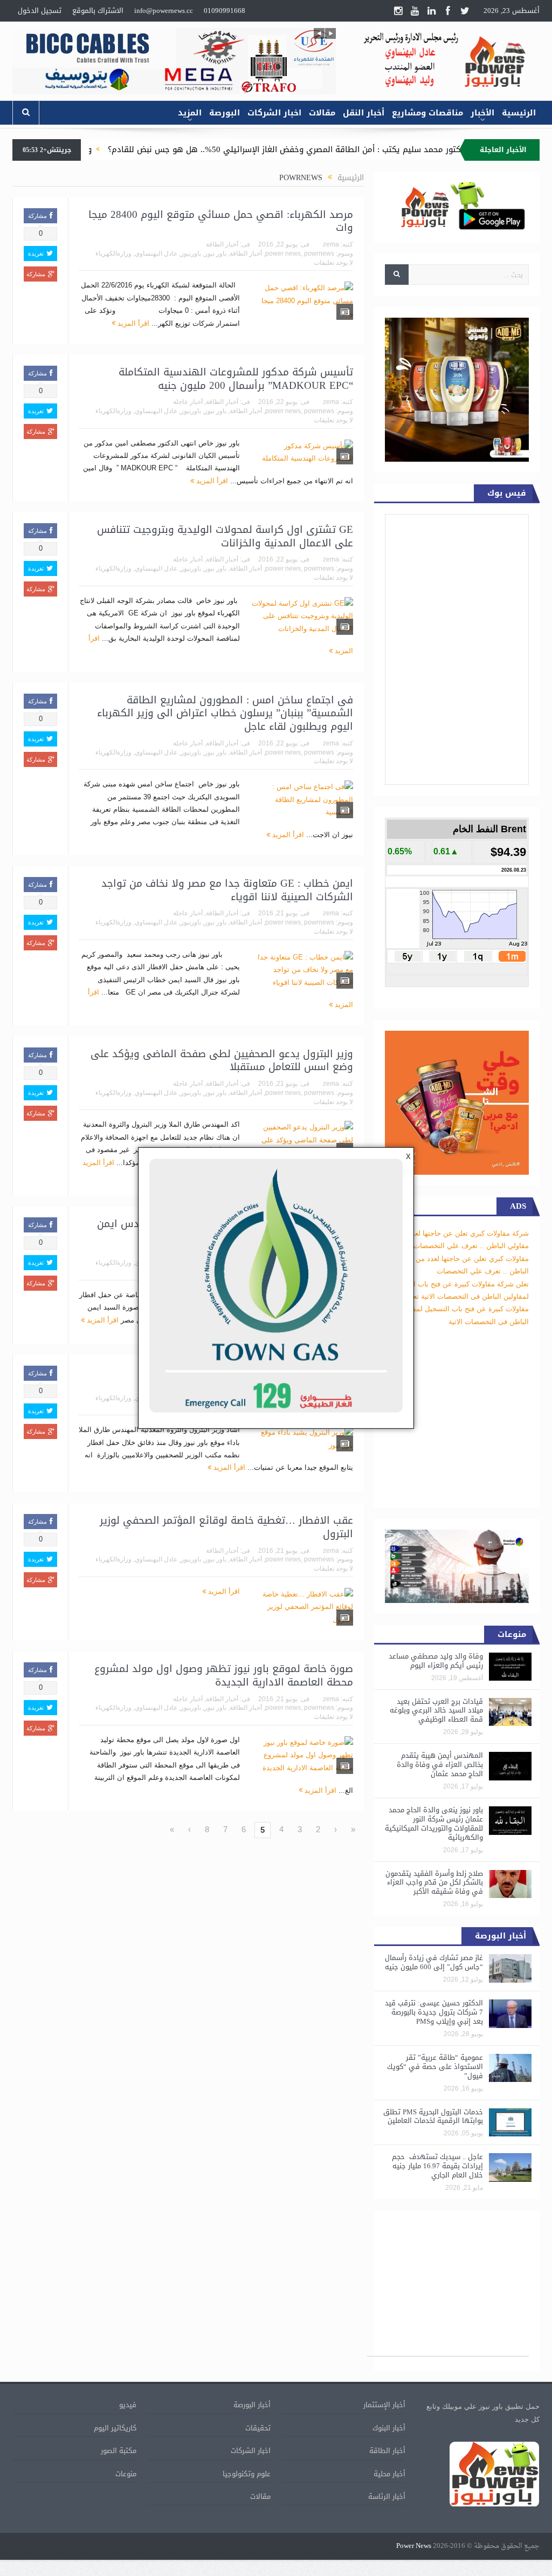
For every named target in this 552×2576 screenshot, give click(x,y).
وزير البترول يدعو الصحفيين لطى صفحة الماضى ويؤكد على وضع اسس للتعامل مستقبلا (222, 1061)
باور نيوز (215, 254)
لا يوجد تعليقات (333, 263)
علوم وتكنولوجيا (247, 2474)
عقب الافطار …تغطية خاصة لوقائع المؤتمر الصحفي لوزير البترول (226, 1527)
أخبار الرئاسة (387, 2496)
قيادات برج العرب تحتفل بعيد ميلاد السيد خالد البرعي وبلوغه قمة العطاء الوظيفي (436, 1711)
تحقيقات (258, 2428)
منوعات (126, 2474)
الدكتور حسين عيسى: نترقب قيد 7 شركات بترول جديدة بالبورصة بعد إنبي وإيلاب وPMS (434, 2012)
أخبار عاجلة (188, 402)
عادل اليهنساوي (156, 254)
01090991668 (225, 11)
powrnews (319, 254)
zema (331, 244)
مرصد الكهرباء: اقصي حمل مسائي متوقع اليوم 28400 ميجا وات (221, 221)
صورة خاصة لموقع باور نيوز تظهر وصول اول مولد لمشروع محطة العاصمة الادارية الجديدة (224, 1676)
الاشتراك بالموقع (98, 11)
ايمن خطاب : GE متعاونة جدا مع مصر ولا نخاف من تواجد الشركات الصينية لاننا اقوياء (227, 890)
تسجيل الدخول (40, 11)
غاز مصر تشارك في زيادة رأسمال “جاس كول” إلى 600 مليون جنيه (434, 1962)
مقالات (322, 113)
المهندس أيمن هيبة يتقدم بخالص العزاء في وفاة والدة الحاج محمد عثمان (440, 1765)
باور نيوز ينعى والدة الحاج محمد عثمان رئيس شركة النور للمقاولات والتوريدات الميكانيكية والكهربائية (434, 1824)
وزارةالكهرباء (113, 254)
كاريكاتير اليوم (115, 2428)
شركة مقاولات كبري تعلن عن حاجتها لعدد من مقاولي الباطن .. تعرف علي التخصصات (461, 1258)
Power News (414, 2546)
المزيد (190, 113)
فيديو (128, 2405)
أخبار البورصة (252, 2405)
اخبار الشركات (274, 113)
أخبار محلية (389, 2474)
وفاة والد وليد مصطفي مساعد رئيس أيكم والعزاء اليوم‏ (436, 1661)
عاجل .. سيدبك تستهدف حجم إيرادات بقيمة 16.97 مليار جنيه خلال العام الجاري (437, 2166)
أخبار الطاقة (222, 244)
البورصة (225, 113)
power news (283, 254)
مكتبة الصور (119, 2451)
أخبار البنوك (389, 2428)
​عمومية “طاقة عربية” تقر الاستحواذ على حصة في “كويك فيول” (435, 2067)
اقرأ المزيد (132, 323)
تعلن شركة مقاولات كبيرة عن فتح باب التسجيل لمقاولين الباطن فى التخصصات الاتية (458, 1309)
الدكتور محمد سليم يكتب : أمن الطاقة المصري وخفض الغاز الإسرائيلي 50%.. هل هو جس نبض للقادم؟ (355, 149)
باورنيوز (191, 254)
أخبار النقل (364, 113)
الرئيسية (519, 113)
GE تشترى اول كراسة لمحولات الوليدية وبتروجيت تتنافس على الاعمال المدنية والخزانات (225, 536)
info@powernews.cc (164, 11)
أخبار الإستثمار (384, 2405)
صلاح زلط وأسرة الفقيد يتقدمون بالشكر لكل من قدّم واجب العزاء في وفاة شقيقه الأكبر (434, 1883)
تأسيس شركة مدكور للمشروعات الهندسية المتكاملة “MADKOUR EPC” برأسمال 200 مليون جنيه (236, 379)
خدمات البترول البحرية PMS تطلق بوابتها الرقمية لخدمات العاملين (433, 2116)
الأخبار (482, 113)
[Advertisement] (448, 2289)
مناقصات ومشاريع (427, 113)
